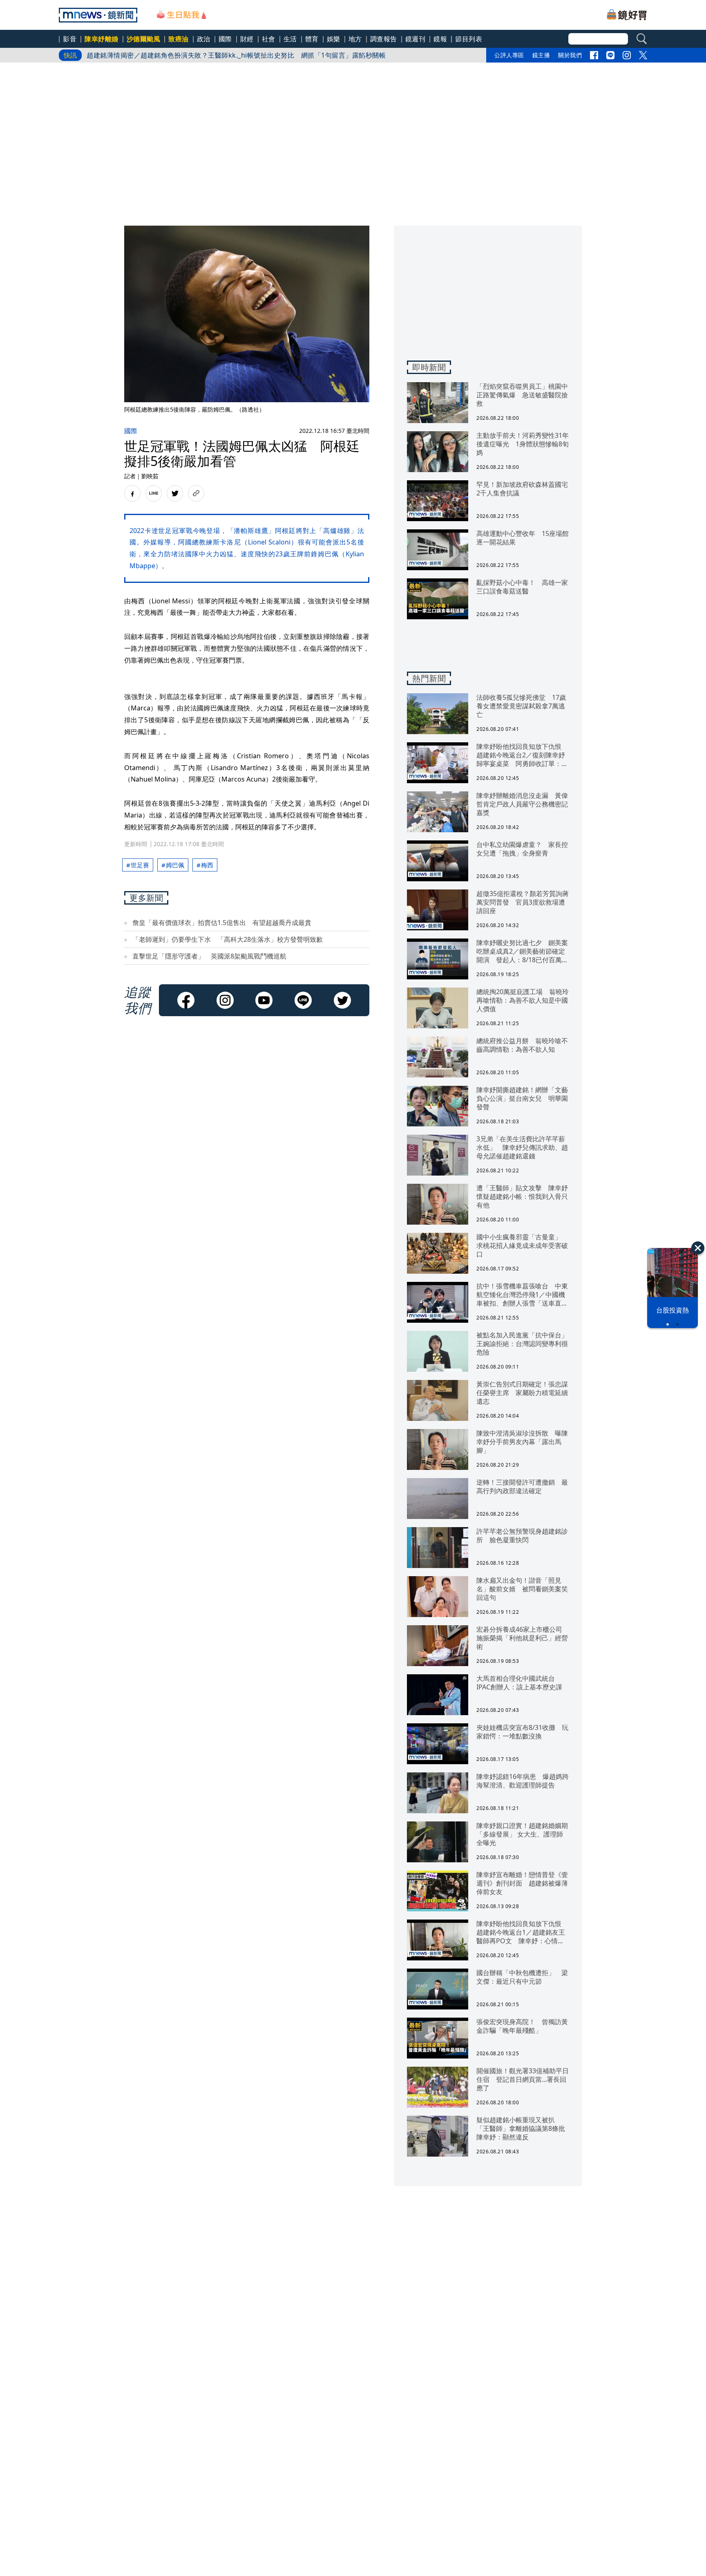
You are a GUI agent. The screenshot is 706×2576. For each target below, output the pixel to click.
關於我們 (570, 55)
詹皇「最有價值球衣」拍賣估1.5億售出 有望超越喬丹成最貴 (222, 923)
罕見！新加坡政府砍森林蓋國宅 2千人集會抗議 (159, 58)
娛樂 (334, 39)
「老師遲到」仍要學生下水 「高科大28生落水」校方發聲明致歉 (228, 939)
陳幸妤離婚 (102, 39)
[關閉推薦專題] (698, 1248)
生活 (290, 39)
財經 (247, 39)
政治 (204, 39)
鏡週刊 (416, 39)
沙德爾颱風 (144, 39)
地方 (355, 39)
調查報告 (384, 39)
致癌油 (179, 39)
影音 (70, 39)
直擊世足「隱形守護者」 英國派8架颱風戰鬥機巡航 (209, 956)
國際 (225, 39)
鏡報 (440, 39)
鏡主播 (541, 55)
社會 (269, 39)
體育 (312, 39)
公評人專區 (509, 55)
